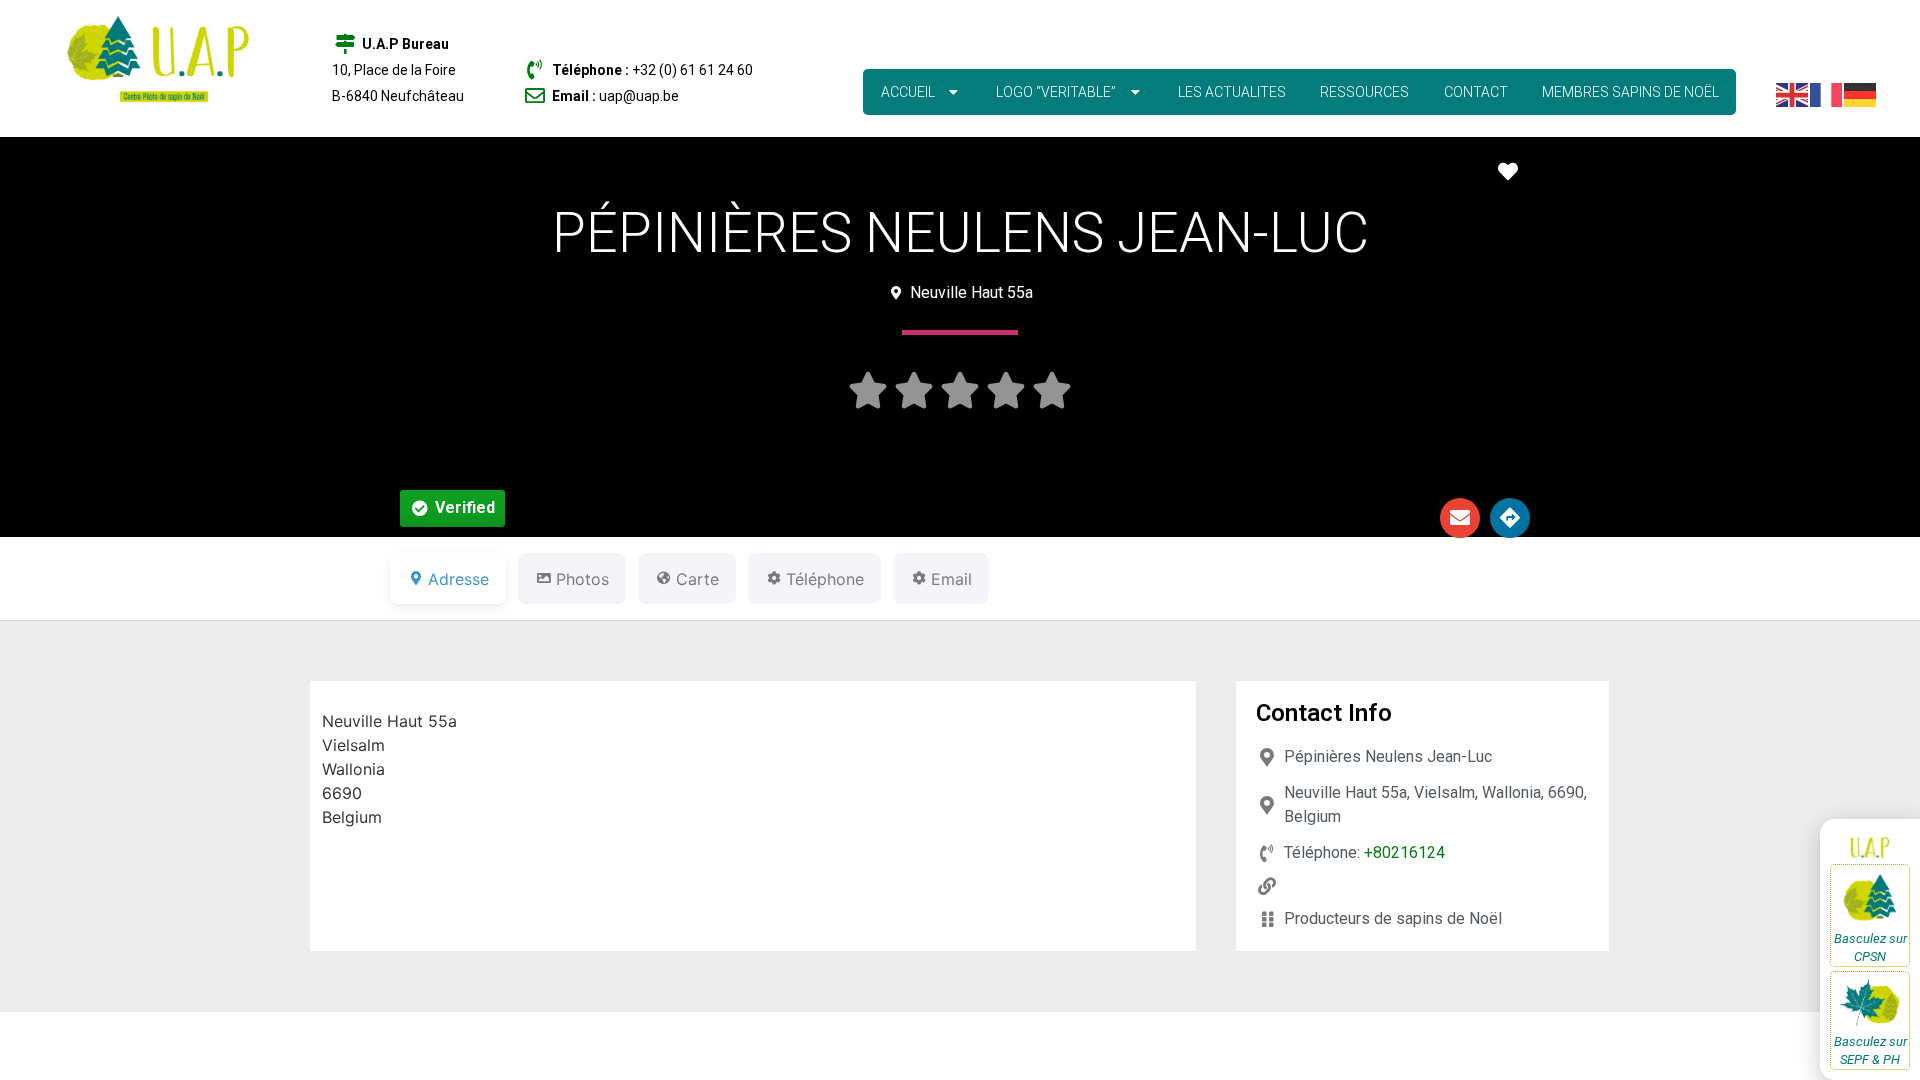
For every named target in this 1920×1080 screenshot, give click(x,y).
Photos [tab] (582, 579)
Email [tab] (951, 579)
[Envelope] (1460, 518)
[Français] (1827, 93)
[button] (452, 508)
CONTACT (1476, 92)
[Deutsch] (1861, 93)
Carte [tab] (697, 579)
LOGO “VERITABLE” (1056, 92)
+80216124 (1404, 852)
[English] (1793, 93)
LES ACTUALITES (1232, 92)
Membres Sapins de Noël (1630, 92)
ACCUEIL (908, 92)
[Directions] (1510, 518)
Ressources (1364, 92)
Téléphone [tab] (825, 579)
